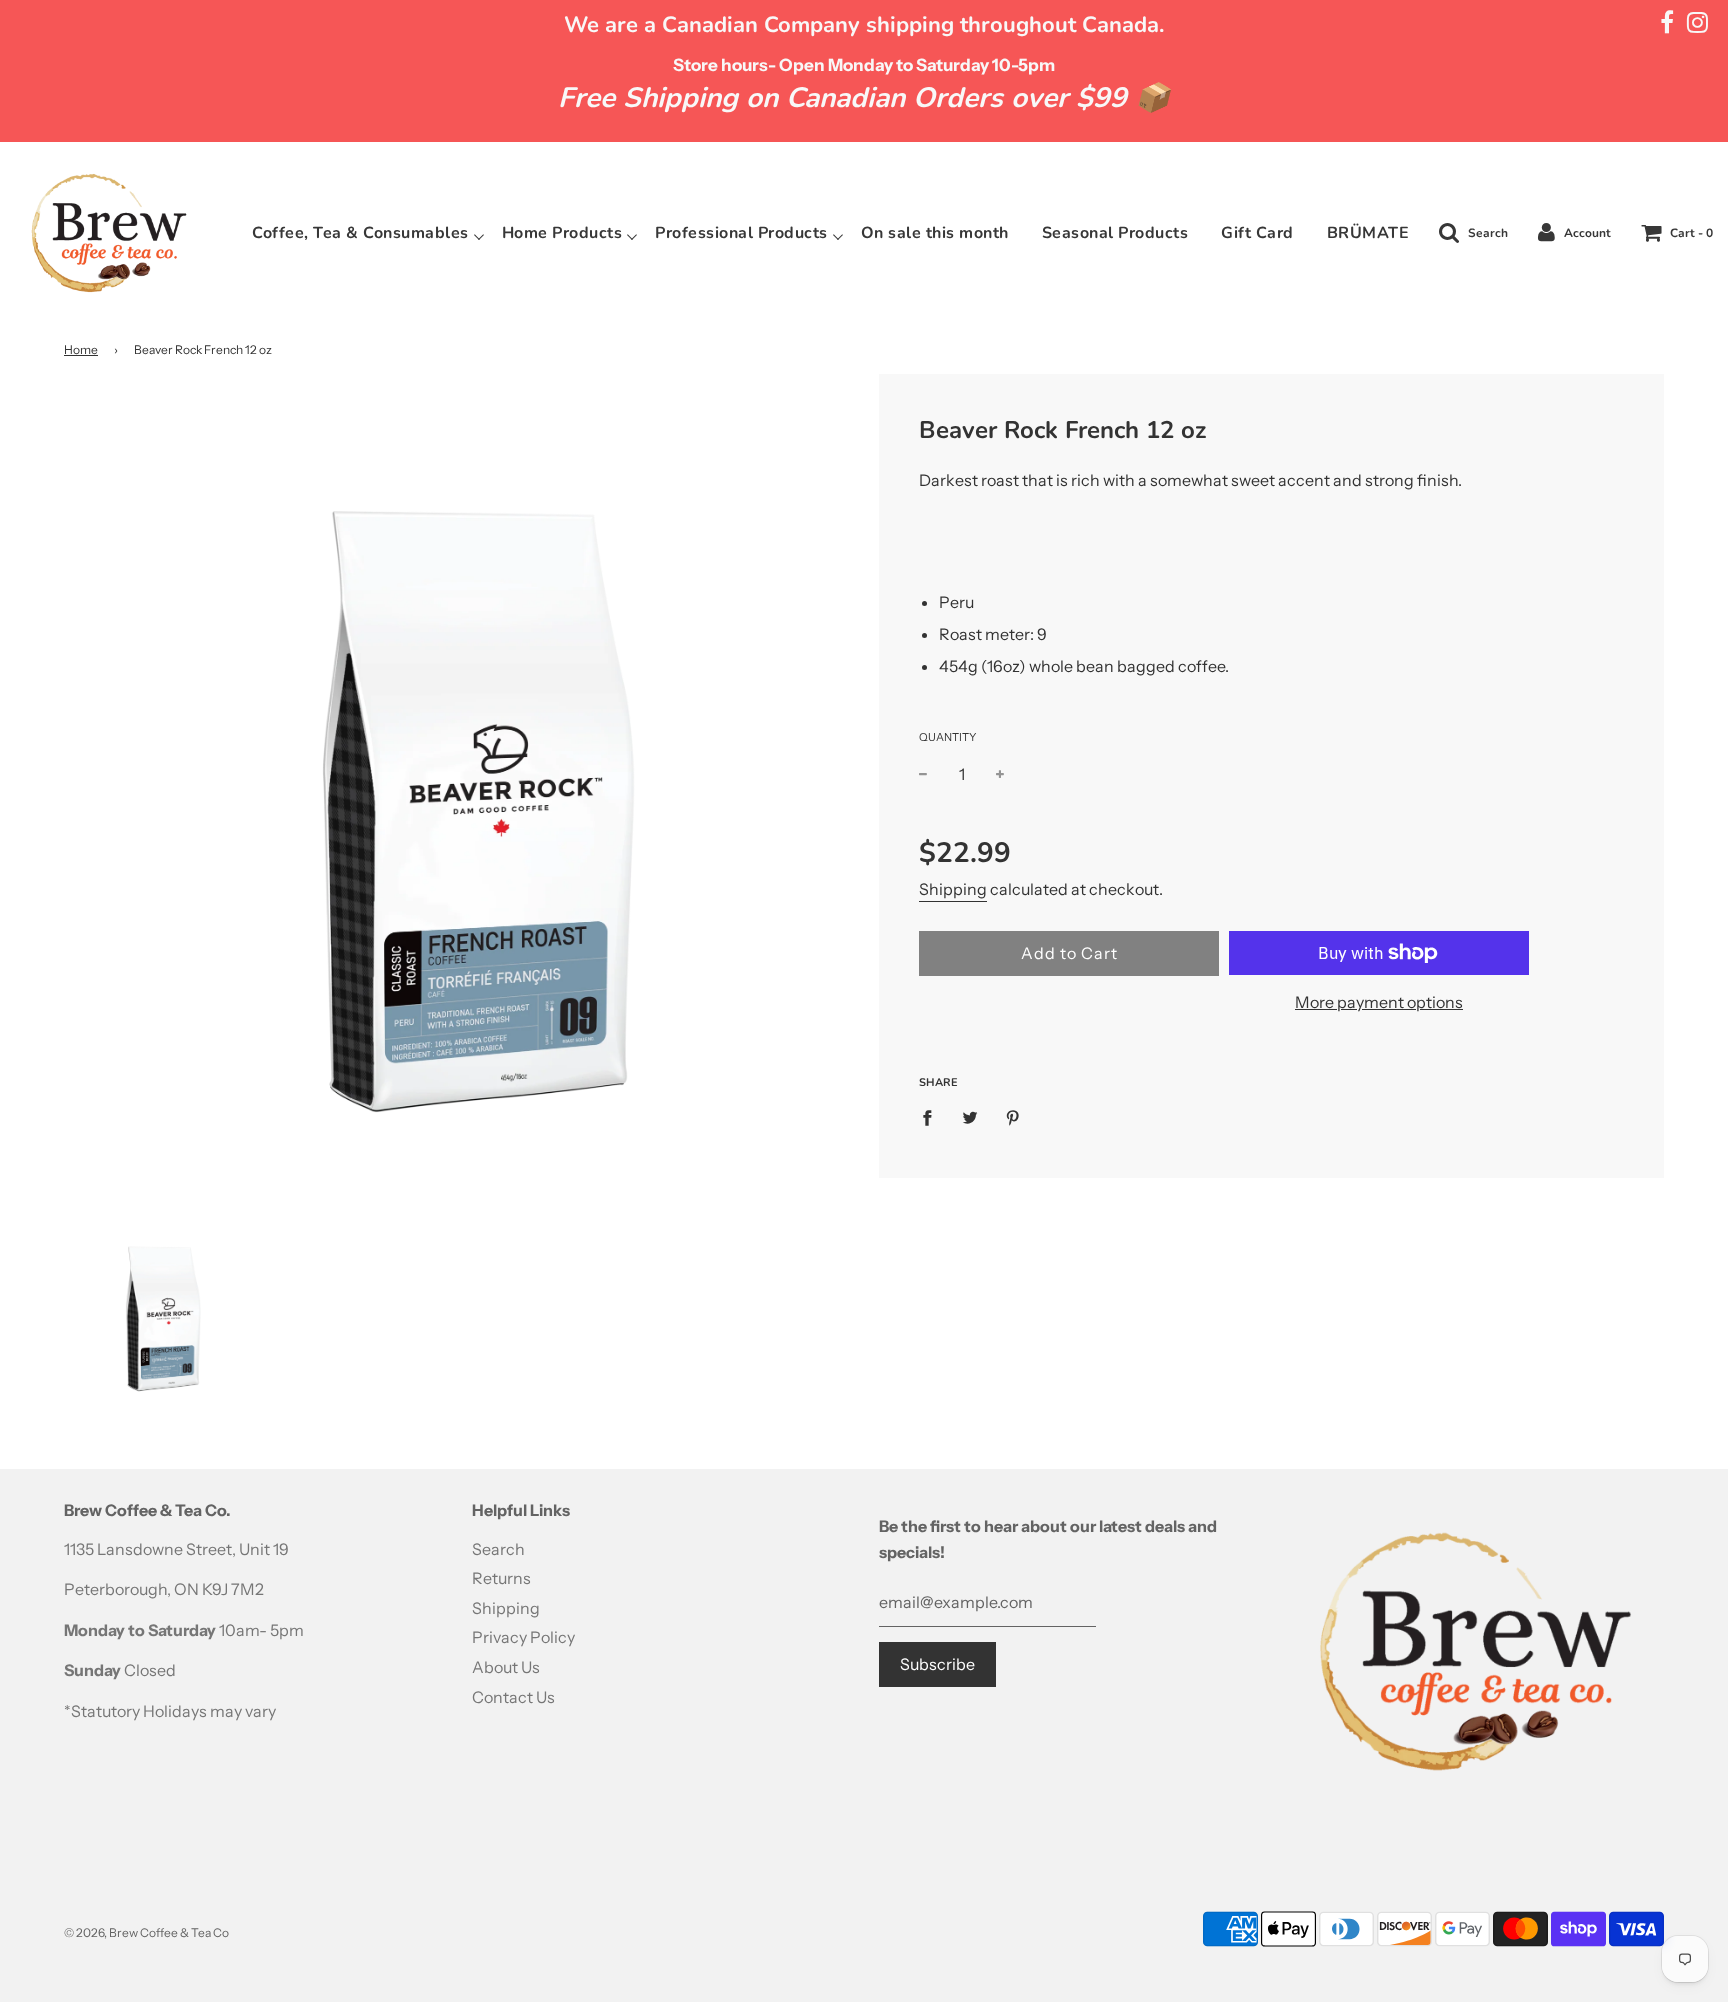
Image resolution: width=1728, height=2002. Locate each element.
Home (81, 349)
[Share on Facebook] (933, 1117)
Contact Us (513, 1697)
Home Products (562, 233)
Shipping (953, 889)
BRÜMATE (1368, 233)
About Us (506, 1667)
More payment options (1379, 1002)
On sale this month (935, 233)
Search (498, 1549)
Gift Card (1257, 233)
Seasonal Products (1115, 233)
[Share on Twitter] (970, 1117)
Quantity (947, 737)
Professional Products (741, 233)
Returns (501, 1578)
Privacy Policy (523, 1637)
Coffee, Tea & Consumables (360, 233)
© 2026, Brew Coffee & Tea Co (146, 1932)
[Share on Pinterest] (1013, 1117)
